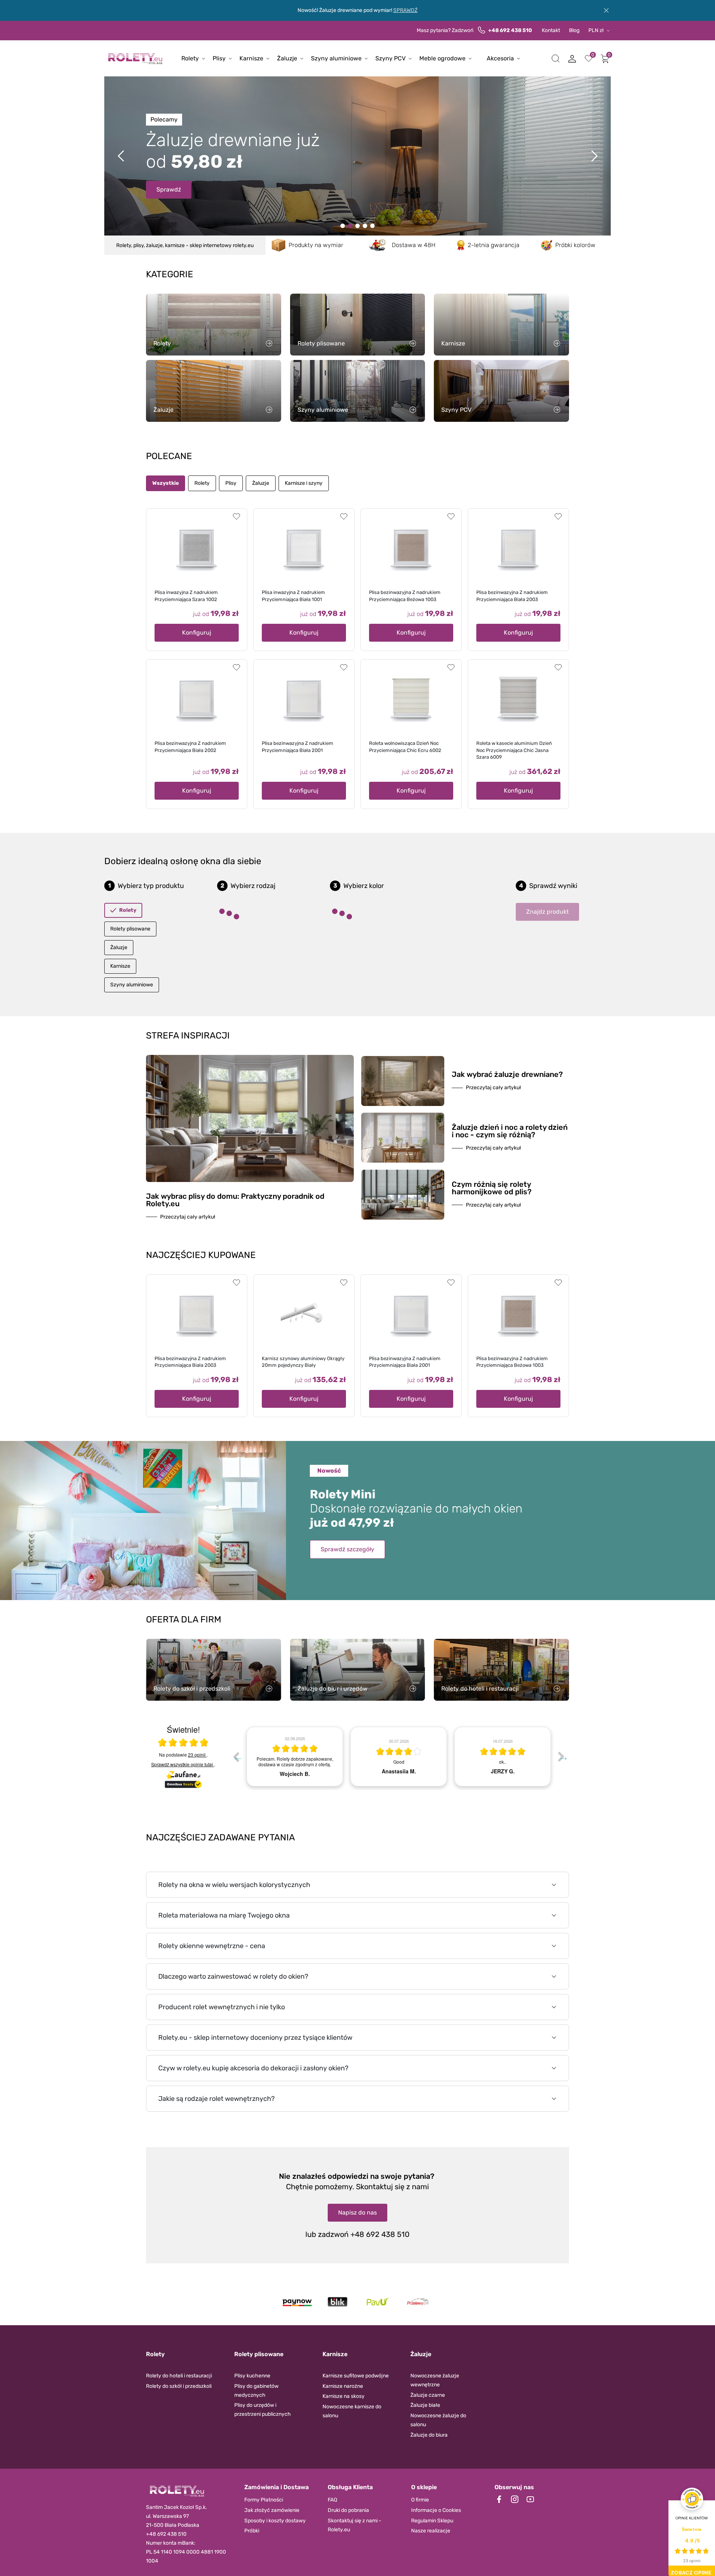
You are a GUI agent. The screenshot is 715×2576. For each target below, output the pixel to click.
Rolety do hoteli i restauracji (179, 2376)
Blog (574, 30)
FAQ (332, 2500)
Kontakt (551, 30)
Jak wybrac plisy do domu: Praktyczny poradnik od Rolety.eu (235, 1200)
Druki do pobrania (348, 2510)
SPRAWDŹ (405, 10)
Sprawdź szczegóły (347, 1549)
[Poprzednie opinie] (236, 1757)
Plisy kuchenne (252, 2376)
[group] (295, 1757)
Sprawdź (169, 182)
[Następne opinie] (561, 1757)
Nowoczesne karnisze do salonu (352, 2411)
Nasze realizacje (431, 2531)
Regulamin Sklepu (432, 2521)
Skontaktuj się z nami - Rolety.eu (355, 2525)
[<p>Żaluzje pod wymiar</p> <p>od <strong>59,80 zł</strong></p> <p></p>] (365, 226)
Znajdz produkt (547, 912)
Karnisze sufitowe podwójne (356, 2376)
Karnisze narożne (343, 2386)
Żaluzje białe (425, 2405)
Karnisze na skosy (344, 2396)
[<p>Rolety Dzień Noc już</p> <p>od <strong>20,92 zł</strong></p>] (343, 226)
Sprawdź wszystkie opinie (182, 1764)
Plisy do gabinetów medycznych (256, 2391)
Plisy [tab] (231, 483)
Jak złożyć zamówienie (272, 2510)
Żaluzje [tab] (261, 483)
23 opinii (197, 1755)
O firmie (420, 2500)
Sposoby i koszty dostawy (275, 2521)
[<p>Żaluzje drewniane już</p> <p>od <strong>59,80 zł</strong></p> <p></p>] (350, 226)
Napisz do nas (357, 2212)
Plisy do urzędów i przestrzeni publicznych (263, 2410)
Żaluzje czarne (428, 2395)
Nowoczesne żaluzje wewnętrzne (435, 2380)
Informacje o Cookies (436, 2510)
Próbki (252, 2531)
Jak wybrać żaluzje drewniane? (507, 1074)
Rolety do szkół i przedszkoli (179, 2386)
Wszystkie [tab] (166, 483)
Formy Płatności (264, 2500)
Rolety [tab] (202, 483)
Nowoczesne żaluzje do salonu (438, 2420)
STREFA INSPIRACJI (188, 1036)
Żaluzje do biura (429, 2435)
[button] (556, 59)
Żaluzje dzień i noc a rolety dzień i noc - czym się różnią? (510, 1131)
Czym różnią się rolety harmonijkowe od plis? (492, 1188)
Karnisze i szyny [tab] (304, 483)
